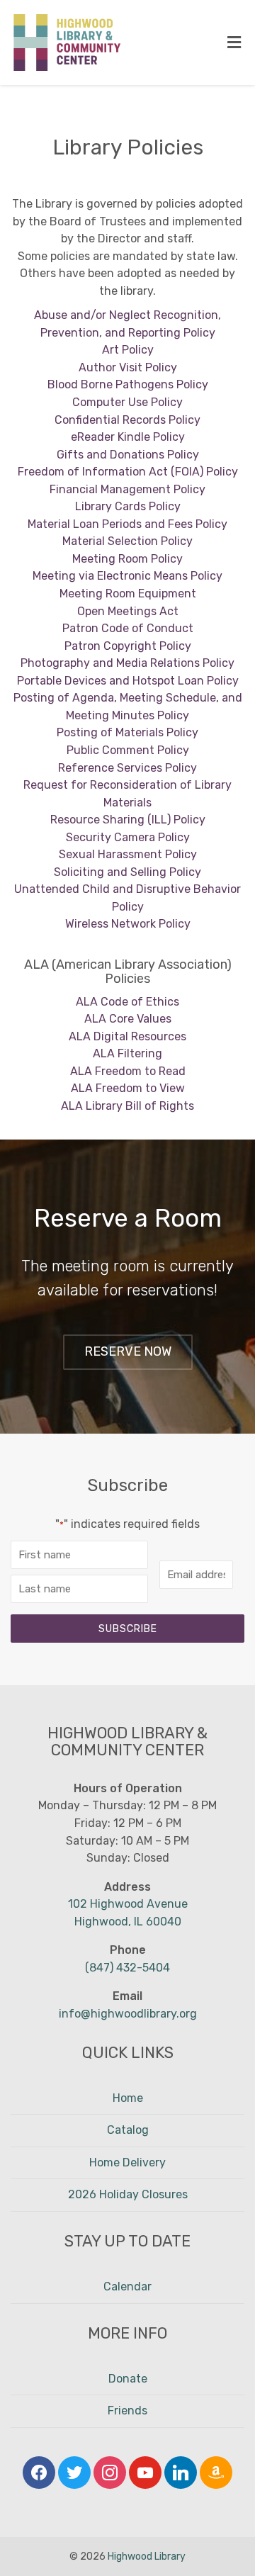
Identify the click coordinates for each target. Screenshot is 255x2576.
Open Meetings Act (128, 611)
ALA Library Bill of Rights (127, 1106)
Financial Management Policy (127, 489)
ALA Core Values (128, 1019)
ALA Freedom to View (128, 1088)
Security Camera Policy (128, 837)
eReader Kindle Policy (128, 437)
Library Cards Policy (128, 506)
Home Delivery (127, 2162)
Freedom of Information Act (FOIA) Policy (128, 472)
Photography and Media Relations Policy (127, 663)
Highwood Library (147, 2557)
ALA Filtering (127, 1053)
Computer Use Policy (127, 402)
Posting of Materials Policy (127, 732)
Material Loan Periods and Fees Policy (127, 524)
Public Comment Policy (128, 750)
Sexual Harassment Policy (128, 854)
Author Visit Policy (128, 367)
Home (128, 2098)
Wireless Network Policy (128, 924)
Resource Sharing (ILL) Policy (128, 820)
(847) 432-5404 (127, 1968)
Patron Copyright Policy (128, 646)
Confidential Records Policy (127, 420)
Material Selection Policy (127, 541)
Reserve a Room (128, 1218)
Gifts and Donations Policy (128, 455)
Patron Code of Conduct (128, 628)
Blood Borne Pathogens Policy (128, 384)
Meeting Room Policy (127, 559)
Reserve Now (128, 1351)
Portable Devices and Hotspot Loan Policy (128, 681)
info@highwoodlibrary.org (128, 2014)
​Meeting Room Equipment (128, 594)
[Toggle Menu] (234, 43)
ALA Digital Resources (127, 1036)
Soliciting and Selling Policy (127, 872)
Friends (127, 2411)
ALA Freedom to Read (128, 1071)
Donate (128, 2379)
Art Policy (128, 350)
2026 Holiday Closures (128, 2194)
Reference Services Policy (127, 768)
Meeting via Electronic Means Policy (127, 576)
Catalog (128, 2130)
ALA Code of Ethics (127, 1002)
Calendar (127, 2287)
